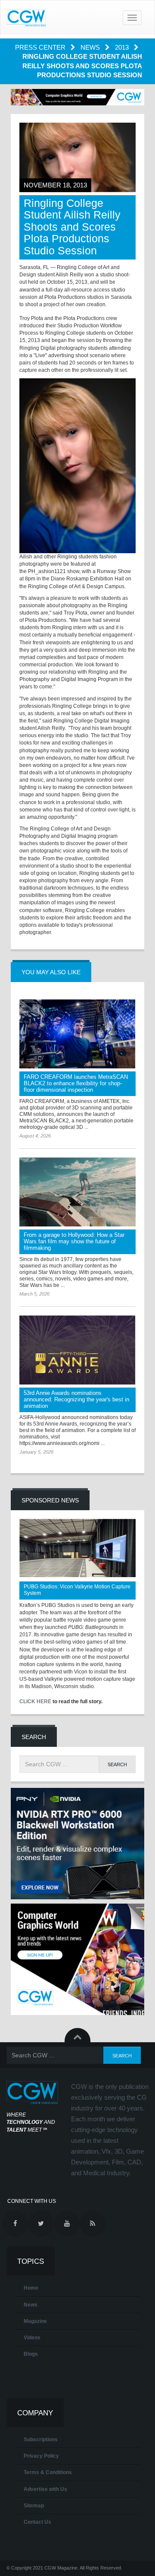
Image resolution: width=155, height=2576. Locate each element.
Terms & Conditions (48, 2472)
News (91, 47)
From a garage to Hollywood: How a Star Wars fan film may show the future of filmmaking (74, 1241)
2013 (123, 47)
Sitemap (34, 2506)
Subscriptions (41, 2440)
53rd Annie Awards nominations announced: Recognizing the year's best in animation (76, 1399)
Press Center (41, 47)
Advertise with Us (45, 2489)
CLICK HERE (35, 1701)
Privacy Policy (41, 2456)
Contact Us (37, 2522)
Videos (32, 2338)
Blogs (31, 2354)
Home (31, 2288)
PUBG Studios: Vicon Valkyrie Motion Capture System (77, 1590)
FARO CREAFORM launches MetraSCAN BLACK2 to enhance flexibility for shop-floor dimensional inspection (76, 1083)
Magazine (35, 2321)
